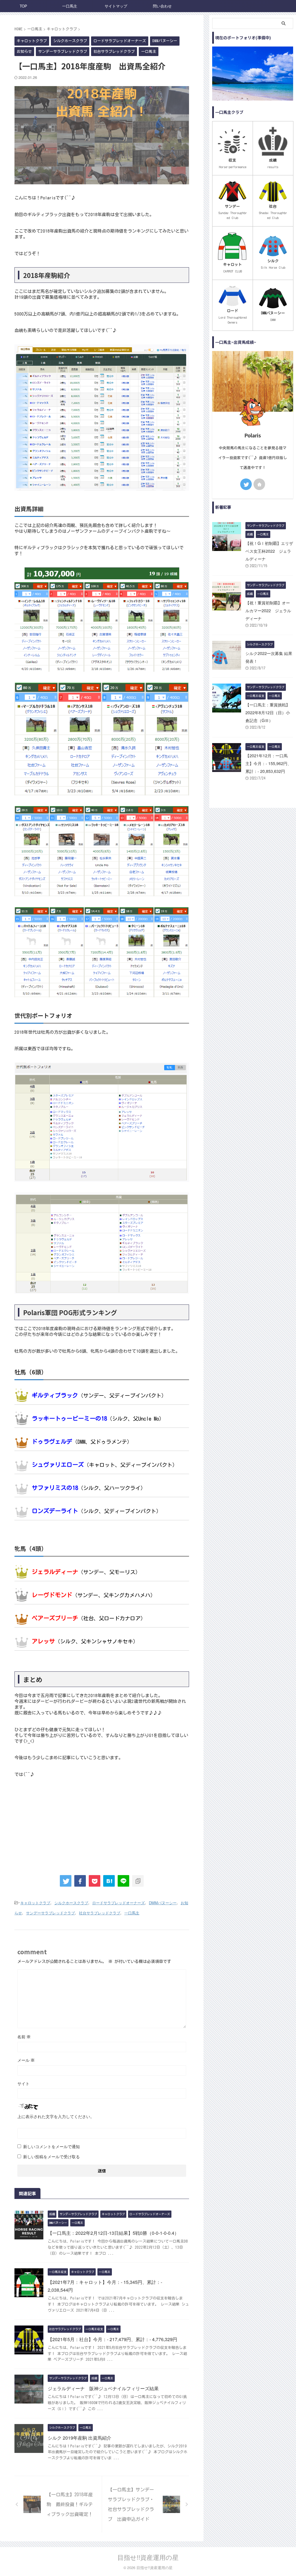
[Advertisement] (102, 1824)
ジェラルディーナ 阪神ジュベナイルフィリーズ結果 (103, 2388)
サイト (23, 2083)
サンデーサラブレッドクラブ (50, 1913)
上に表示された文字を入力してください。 (56, 2116)
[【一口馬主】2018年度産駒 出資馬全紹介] (109, 1881)
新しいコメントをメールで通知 (51, 2146)
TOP (23, 6)
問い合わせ (162, 6)
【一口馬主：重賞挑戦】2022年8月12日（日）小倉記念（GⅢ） (268, 712)
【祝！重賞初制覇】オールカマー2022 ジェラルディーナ (268, 610)
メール (26, 2060)
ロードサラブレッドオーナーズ (119, 1903)
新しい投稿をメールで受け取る (51, 2156)
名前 (24, 2037)
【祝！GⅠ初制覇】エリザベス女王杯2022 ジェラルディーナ (269, 551)
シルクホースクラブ (71, 1903)
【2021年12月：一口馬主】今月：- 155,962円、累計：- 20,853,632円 (268, 763)
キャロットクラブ (35, 1903)
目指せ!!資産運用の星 (148, 2557)
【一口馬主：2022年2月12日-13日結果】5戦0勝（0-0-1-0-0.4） (113, 2233)
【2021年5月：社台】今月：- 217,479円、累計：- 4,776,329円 (112, 2339)
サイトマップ (116, 6)
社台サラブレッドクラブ (100, 1913)
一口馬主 (70, 6)
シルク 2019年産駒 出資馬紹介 (79, 2438)
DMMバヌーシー (163, 1903)
